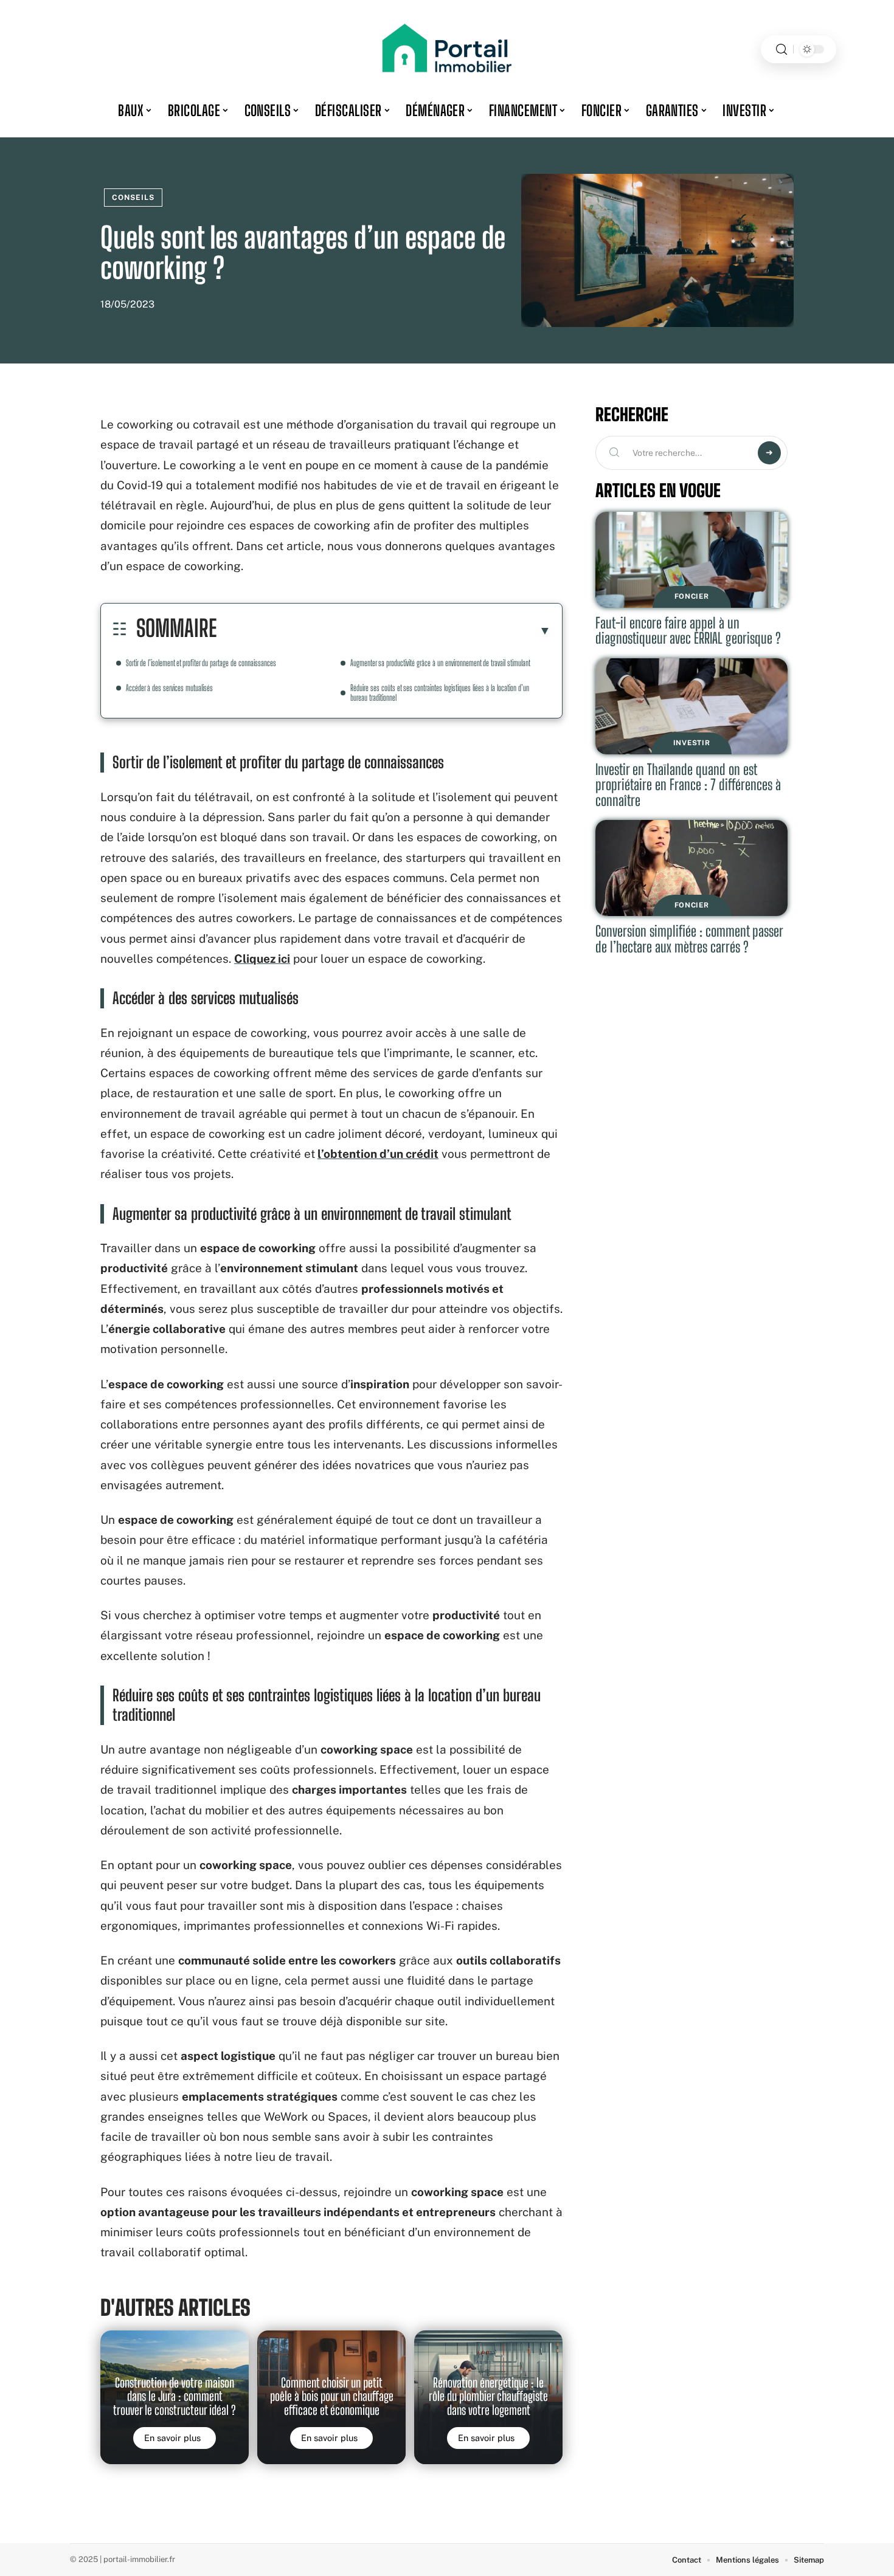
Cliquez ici (262, 959)
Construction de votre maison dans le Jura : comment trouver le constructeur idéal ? (175, 2396)
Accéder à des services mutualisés (169, 688)
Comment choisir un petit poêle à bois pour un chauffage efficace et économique (332, 2396)
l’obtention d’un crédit (378, 1154)
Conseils (133, 198)
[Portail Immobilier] (447, 49)
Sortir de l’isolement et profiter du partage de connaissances (201, 663)
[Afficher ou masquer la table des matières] (384, 630)
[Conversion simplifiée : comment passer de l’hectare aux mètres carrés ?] (691, 868)
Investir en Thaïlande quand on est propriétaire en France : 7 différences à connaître (688, 785)
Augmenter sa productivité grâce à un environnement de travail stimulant (440, 663)
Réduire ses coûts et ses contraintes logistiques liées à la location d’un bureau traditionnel (440, 693)
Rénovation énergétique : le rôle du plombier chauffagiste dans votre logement (488, 2396)
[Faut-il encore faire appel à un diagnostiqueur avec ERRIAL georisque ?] (691, 560)
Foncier (692, 596)
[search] (781, 50)
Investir (692, 743)
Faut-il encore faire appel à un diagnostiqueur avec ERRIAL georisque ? (688, 631)
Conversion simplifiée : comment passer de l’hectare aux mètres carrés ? (689, 939)
